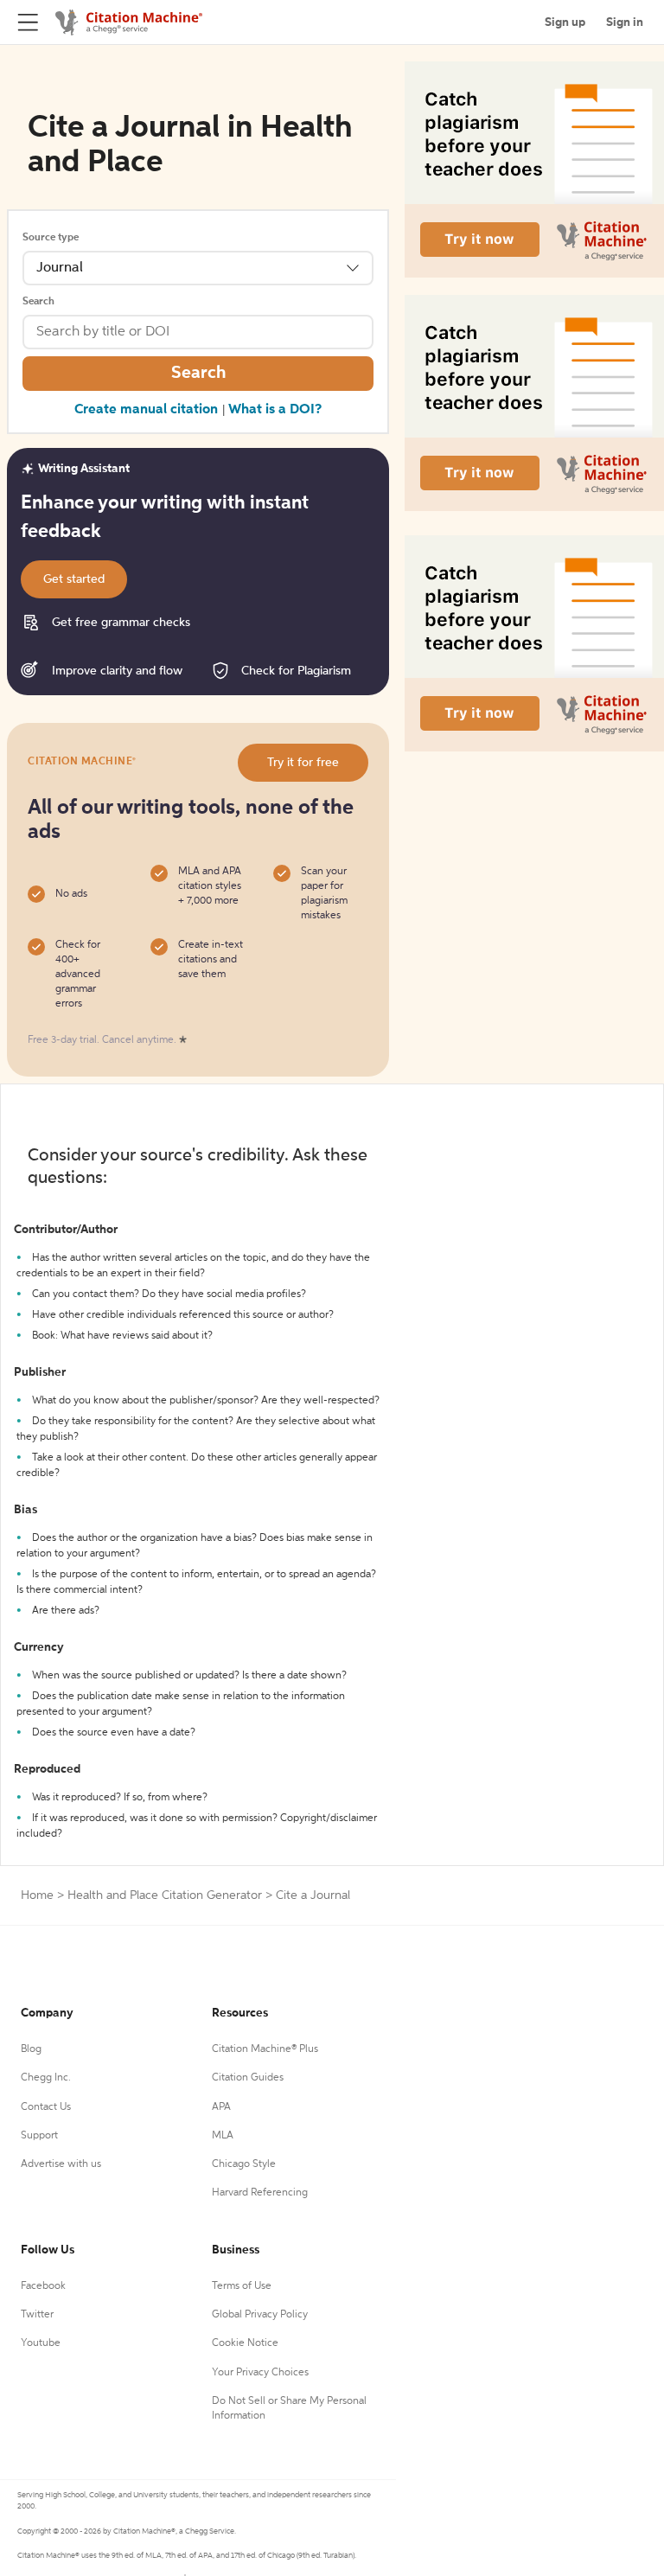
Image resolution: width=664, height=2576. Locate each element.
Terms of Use (242, 2286)
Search (38, 302)
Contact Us (46, 2107)
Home (37, 1895)
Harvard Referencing (260, 2193)
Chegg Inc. (46, 2078)
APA (221, 2107)
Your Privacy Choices (260, 2373)
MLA (223, 2136)
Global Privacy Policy (260, 2315)
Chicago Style (244, 2164)
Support (39, 2136)
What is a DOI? (275, 410)
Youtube (41, 2343)
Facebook (43, 2286)
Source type (51, 238)
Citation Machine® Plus (265, 2049)
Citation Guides (248, 2078)
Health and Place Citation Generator (165, 1895)
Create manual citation (146, 410)
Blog (31, 2049)
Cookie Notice (245, 2343)
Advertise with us (61, 2164)
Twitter (37, 2315)
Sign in (625, 22)
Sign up (565, 22)
